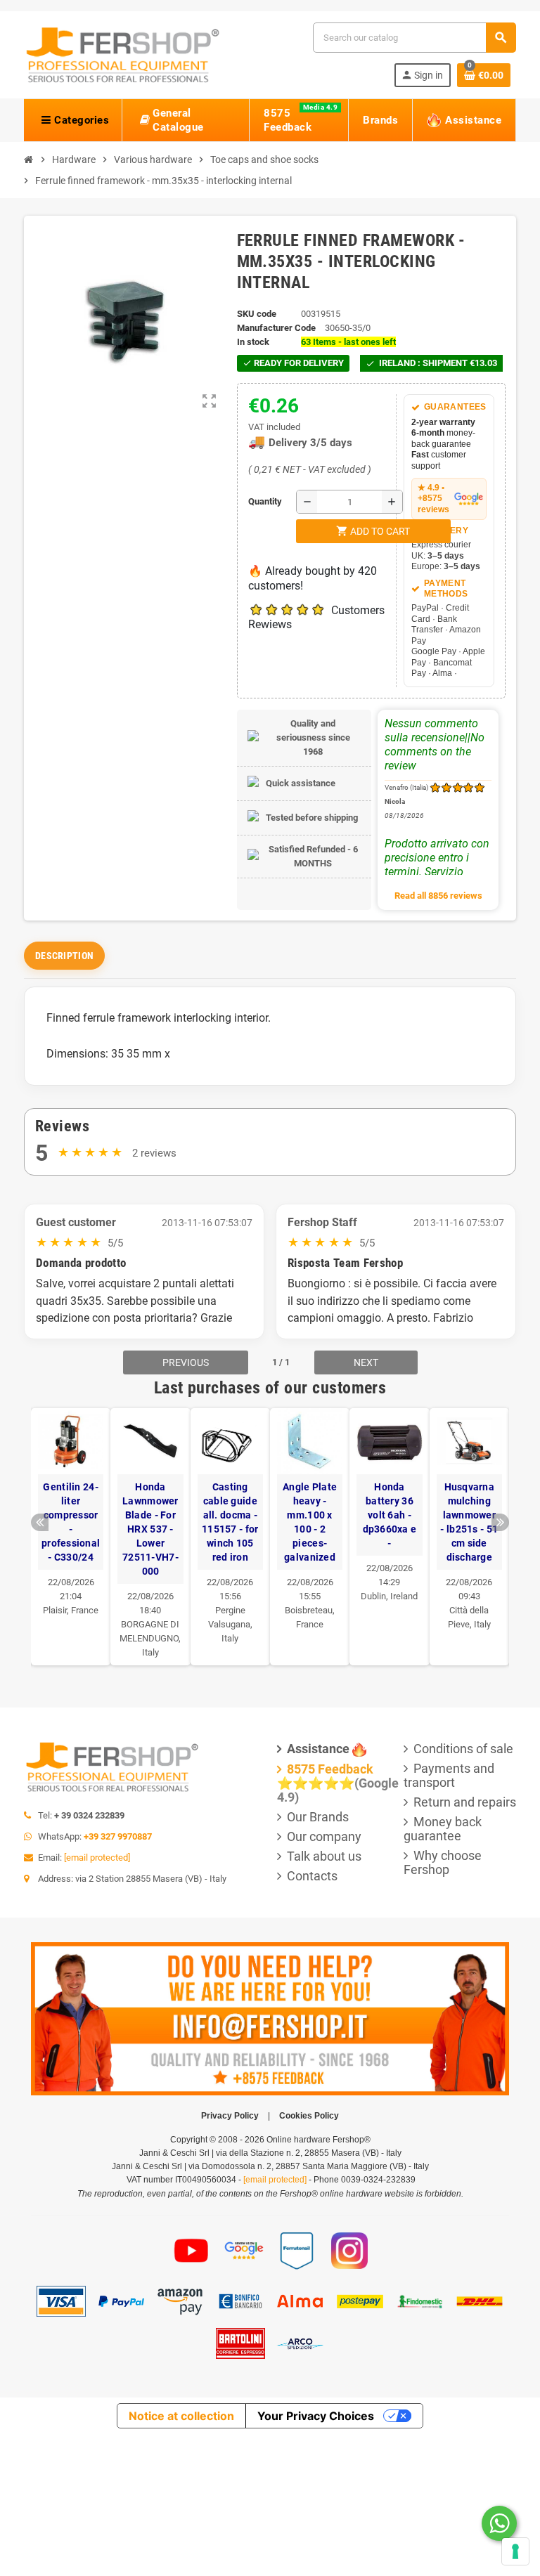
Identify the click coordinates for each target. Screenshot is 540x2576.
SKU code (257, 314)
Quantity (252, 501)
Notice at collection (181, 2416)
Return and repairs (465, 1802)
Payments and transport (449, 1775)
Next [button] (500, 1522)
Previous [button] (40, 1522)
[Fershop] (122, 54)
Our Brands (318, 1817)
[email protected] (97, 1858)
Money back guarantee (443, 1829)
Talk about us (324, 1856)
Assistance (318, 1749)
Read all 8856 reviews (438, 896)
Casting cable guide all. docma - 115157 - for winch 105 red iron (230, 1522)
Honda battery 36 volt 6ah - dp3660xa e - (390, 1515)
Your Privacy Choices (316, 2416)
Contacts (312, 1876)
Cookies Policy (309, 2116)
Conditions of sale (463, 1749)
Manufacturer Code (276, 328)
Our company (324, 1836)
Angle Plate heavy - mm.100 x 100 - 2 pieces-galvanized (310, 1522)
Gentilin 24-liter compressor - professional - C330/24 (71, 1522)
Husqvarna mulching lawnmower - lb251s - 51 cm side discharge (469, 1522)
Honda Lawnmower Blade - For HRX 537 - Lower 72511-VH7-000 (150, 1529)
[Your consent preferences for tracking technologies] (515, 2551)
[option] (71, 1536)
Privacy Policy (230, 2116)
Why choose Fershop (443, 1862)
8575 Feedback (330, 1769)
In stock (253, 342)
